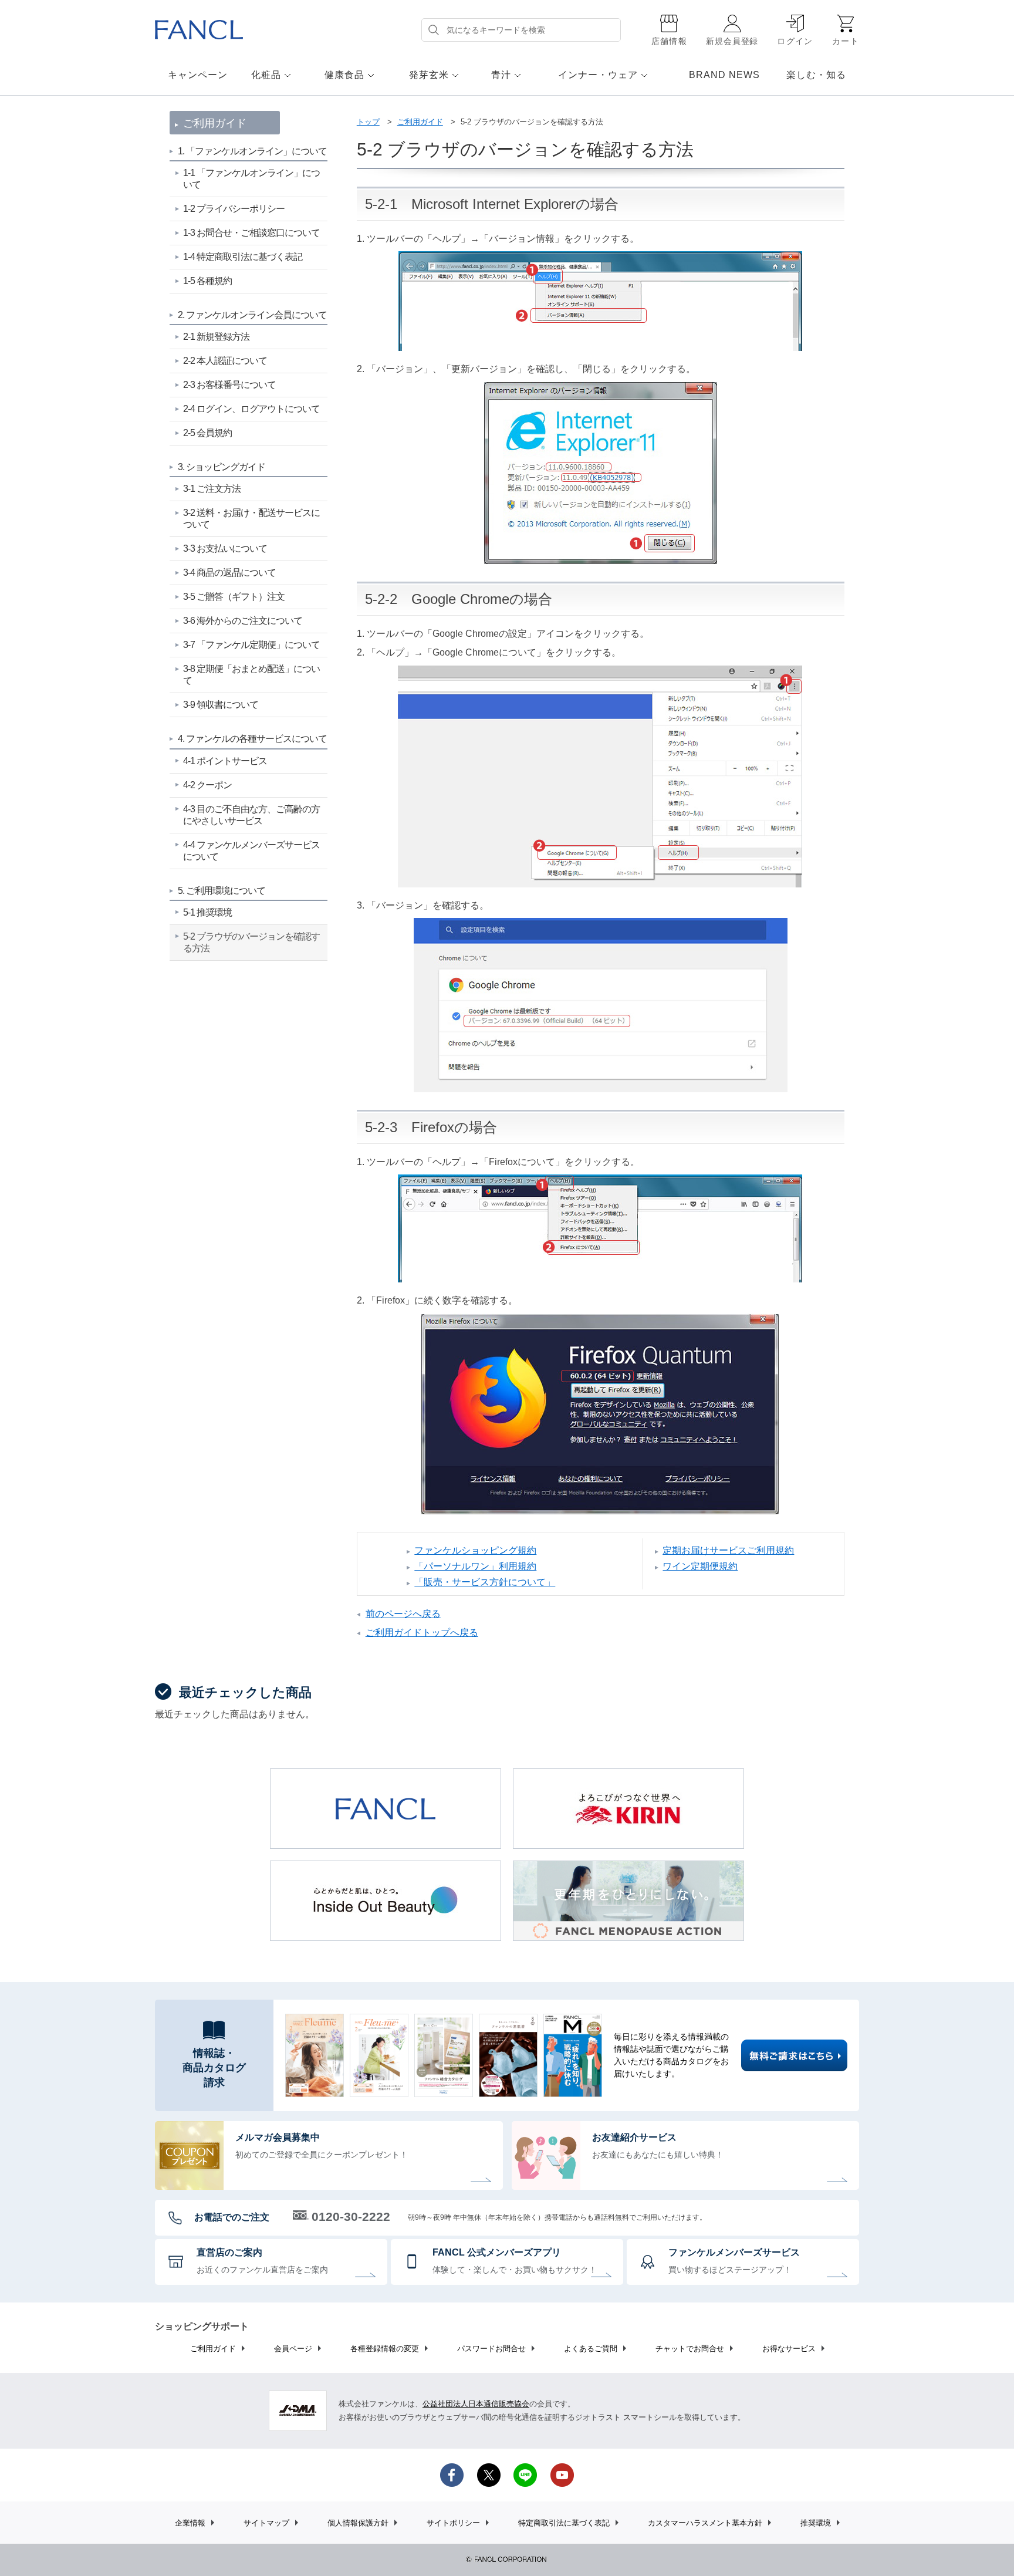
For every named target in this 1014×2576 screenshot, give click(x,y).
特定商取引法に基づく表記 (564, 2523)
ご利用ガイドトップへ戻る (422, 1633)
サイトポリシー (453, 2523)
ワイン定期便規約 (700, 1566)
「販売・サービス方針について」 (485, 1582)
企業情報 (190, 2523)
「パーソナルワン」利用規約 (475, 1566)
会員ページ (293, 2349)
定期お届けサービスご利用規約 (728, 1551)
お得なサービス (789, 2349)
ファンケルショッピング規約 (475, 1551)
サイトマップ (266, 2523)
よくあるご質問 (591, 2349)
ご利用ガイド (420, 122)
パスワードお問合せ (491, 2349)
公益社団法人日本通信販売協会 (476, 2404)
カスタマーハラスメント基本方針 (705, 2523)
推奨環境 (816, 2523)
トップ (368, 122)
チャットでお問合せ (690, 2349)
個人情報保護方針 (358, 2523)
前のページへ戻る (403, 1614)
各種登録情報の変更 (385, 2349)
